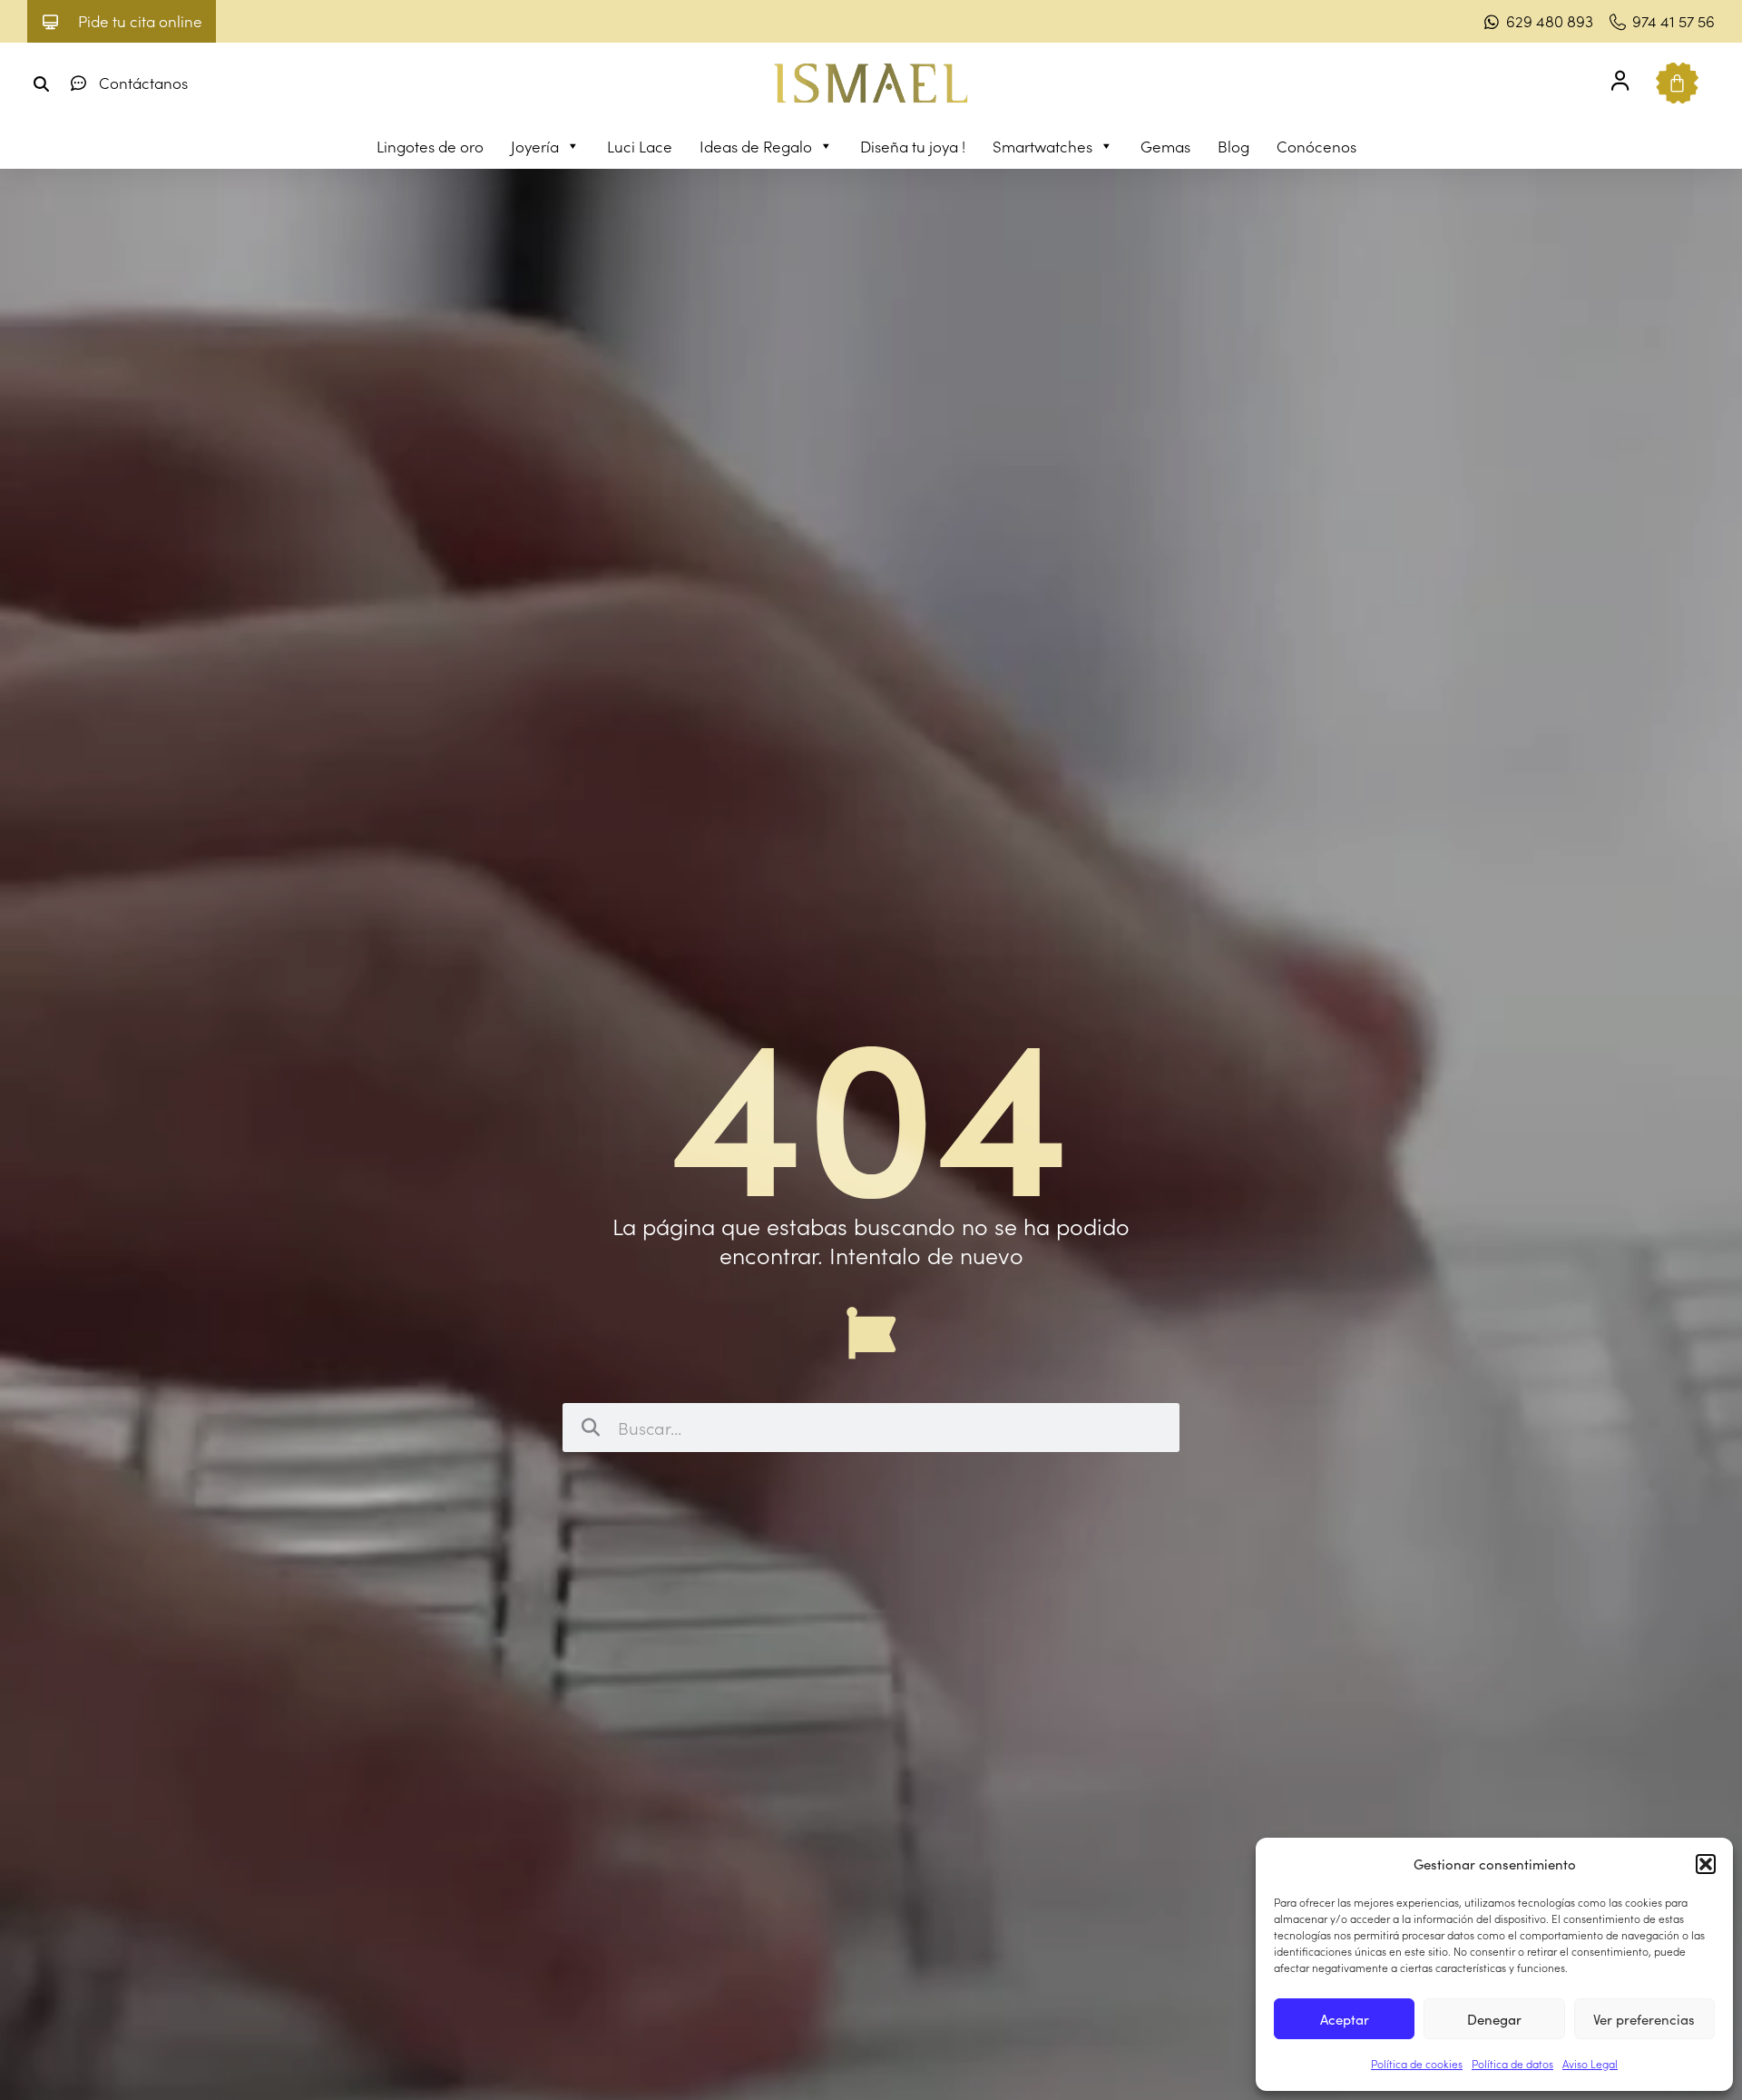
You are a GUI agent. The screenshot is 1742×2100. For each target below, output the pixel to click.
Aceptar (1345, 2019)
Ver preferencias (1644, 2019)
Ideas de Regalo (756, 146)
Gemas (1165, 146)
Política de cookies (1417, 2063)
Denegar (1494, 2019)
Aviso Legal (1590, 2063)
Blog (1233, 146)
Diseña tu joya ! (913, 146)
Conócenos (1316, 146)
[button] (1706, 1864)
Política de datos (1512, 2063)
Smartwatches (1042, 146)
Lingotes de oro (430, 146)
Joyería (535, 146)
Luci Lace (640, 146)
